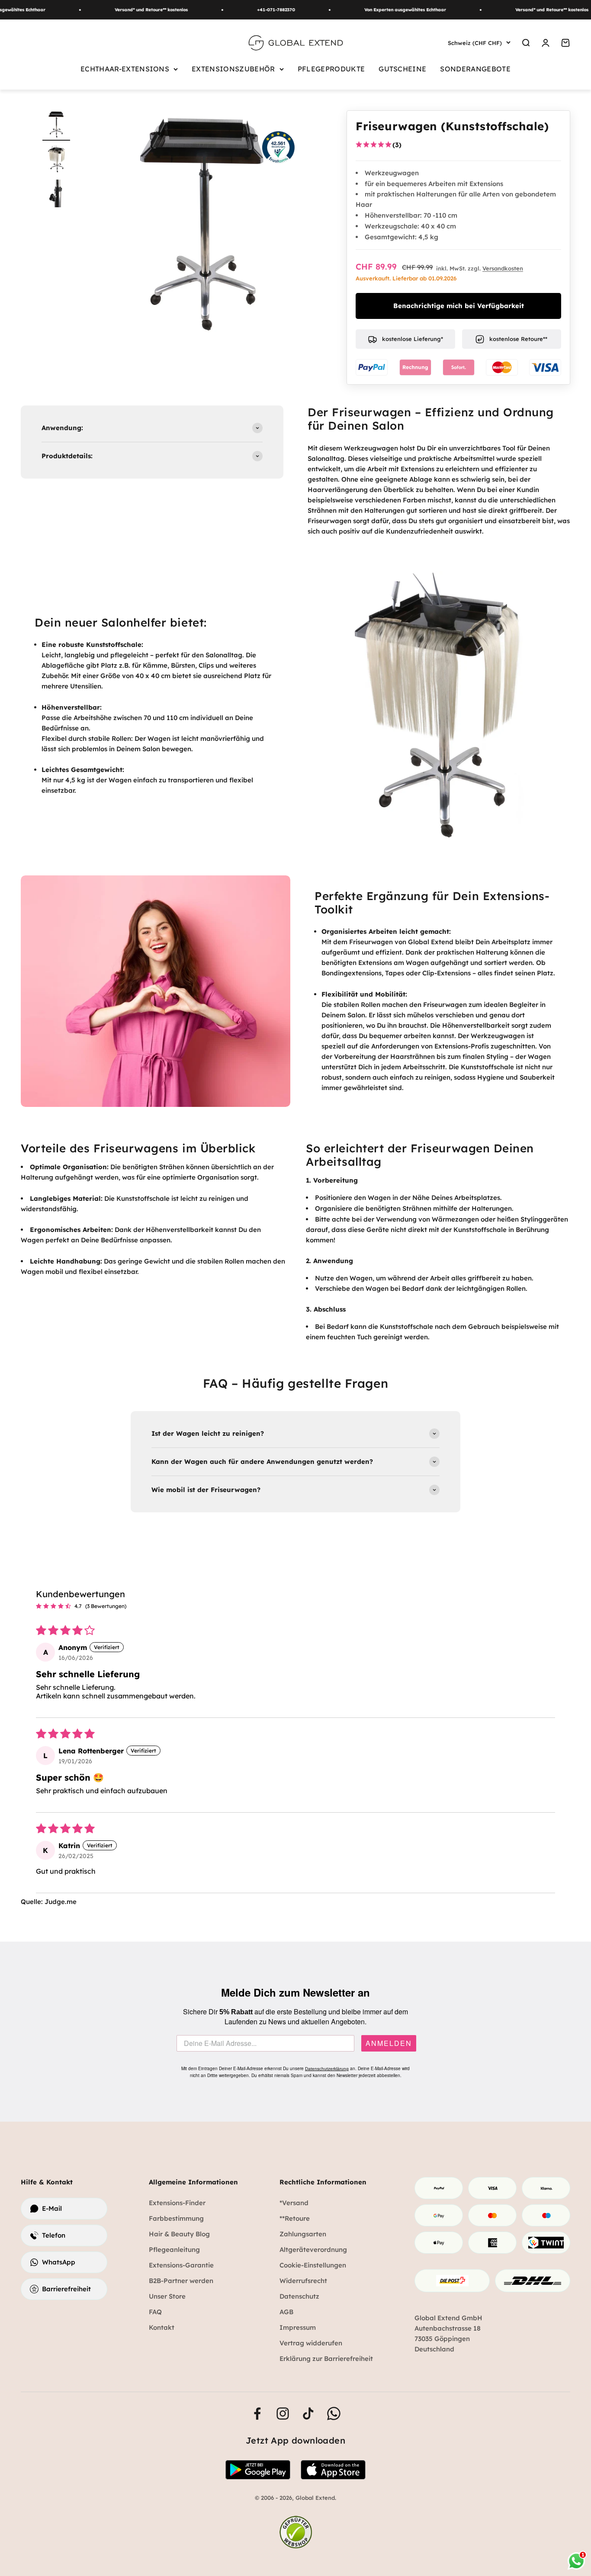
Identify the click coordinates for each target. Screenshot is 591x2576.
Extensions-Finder (177, 2203)
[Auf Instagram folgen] (283, 2414)
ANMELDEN (389, 2043)
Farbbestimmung (176, 2218)
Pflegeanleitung (174, 2250)
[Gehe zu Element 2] (56, 160)
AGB (286, 2312)
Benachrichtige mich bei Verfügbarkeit (459, 306)
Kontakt (162, 2327)
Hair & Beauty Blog (179, 2234)
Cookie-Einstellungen (313, 2265)
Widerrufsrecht (303, 2281)
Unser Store (167, 2296)
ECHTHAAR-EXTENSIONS (125, 69)
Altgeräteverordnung (313, 2250)
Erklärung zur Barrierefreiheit (326, 2359)
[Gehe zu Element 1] (56, 125)
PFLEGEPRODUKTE (331, 69)
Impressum (298, 2327)
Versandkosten (503, 268)
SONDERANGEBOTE (475, 69)
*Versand (294, 2203)
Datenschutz (299, 2296)
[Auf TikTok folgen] (308, 2414)
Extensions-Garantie (181, 2265)
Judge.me (61, 1902)
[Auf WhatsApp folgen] (334, 2414)
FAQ (155, 2312)
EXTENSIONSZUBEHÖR (233, 69)
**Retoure (295, 2218)
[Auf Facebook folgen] (257, 2414)
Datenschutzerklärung (327, 2069)
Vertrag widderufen (311, 2343)
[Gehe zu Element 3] (56, 195)
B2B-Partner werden (181, 2281)
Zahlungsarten (303, 2234)
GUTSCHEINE (402, 69)
